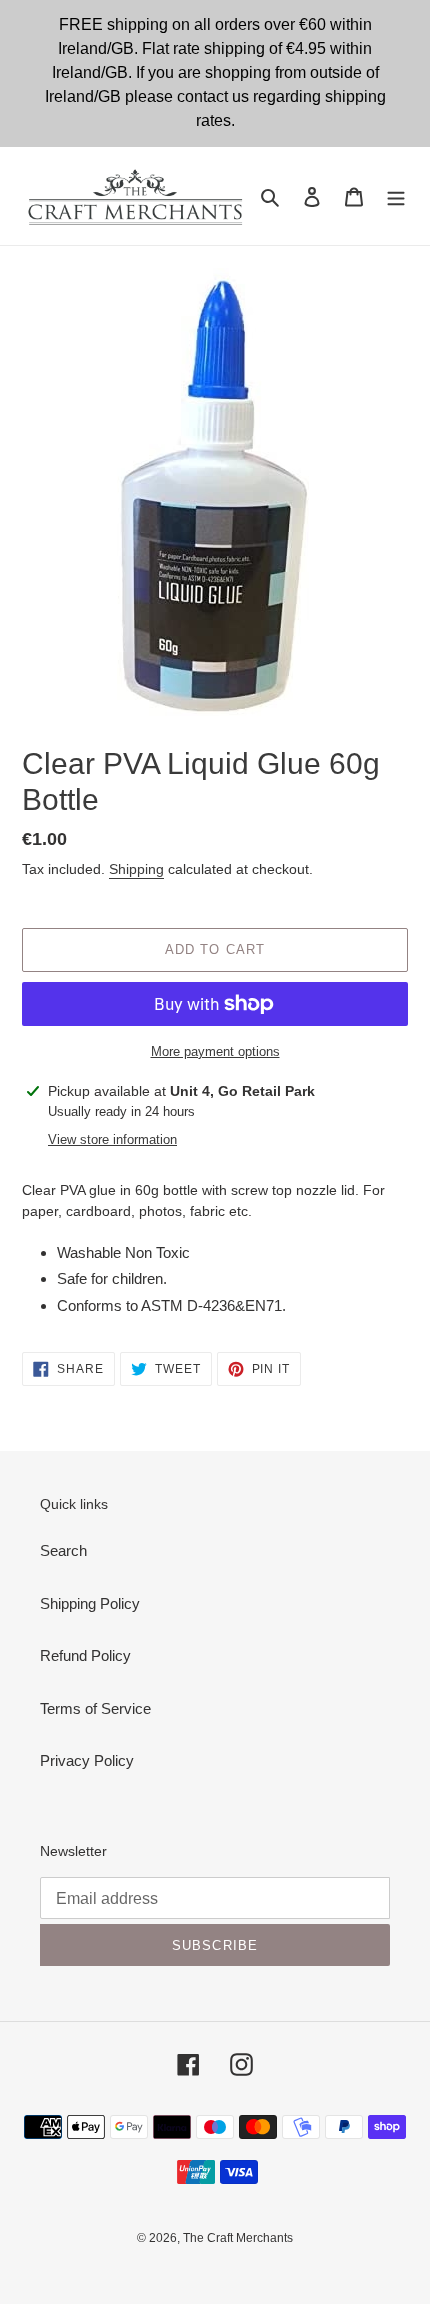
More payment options (215, 1051)
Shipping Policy (90, 1603)
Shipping (136, 869)
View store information (112, 1139)
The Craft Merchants (238, 2238)
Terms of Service (95, 1708)
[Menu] (396, 196)
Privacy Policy (87, 1760)
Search (63, 1550)
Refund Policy (85, 1655)
